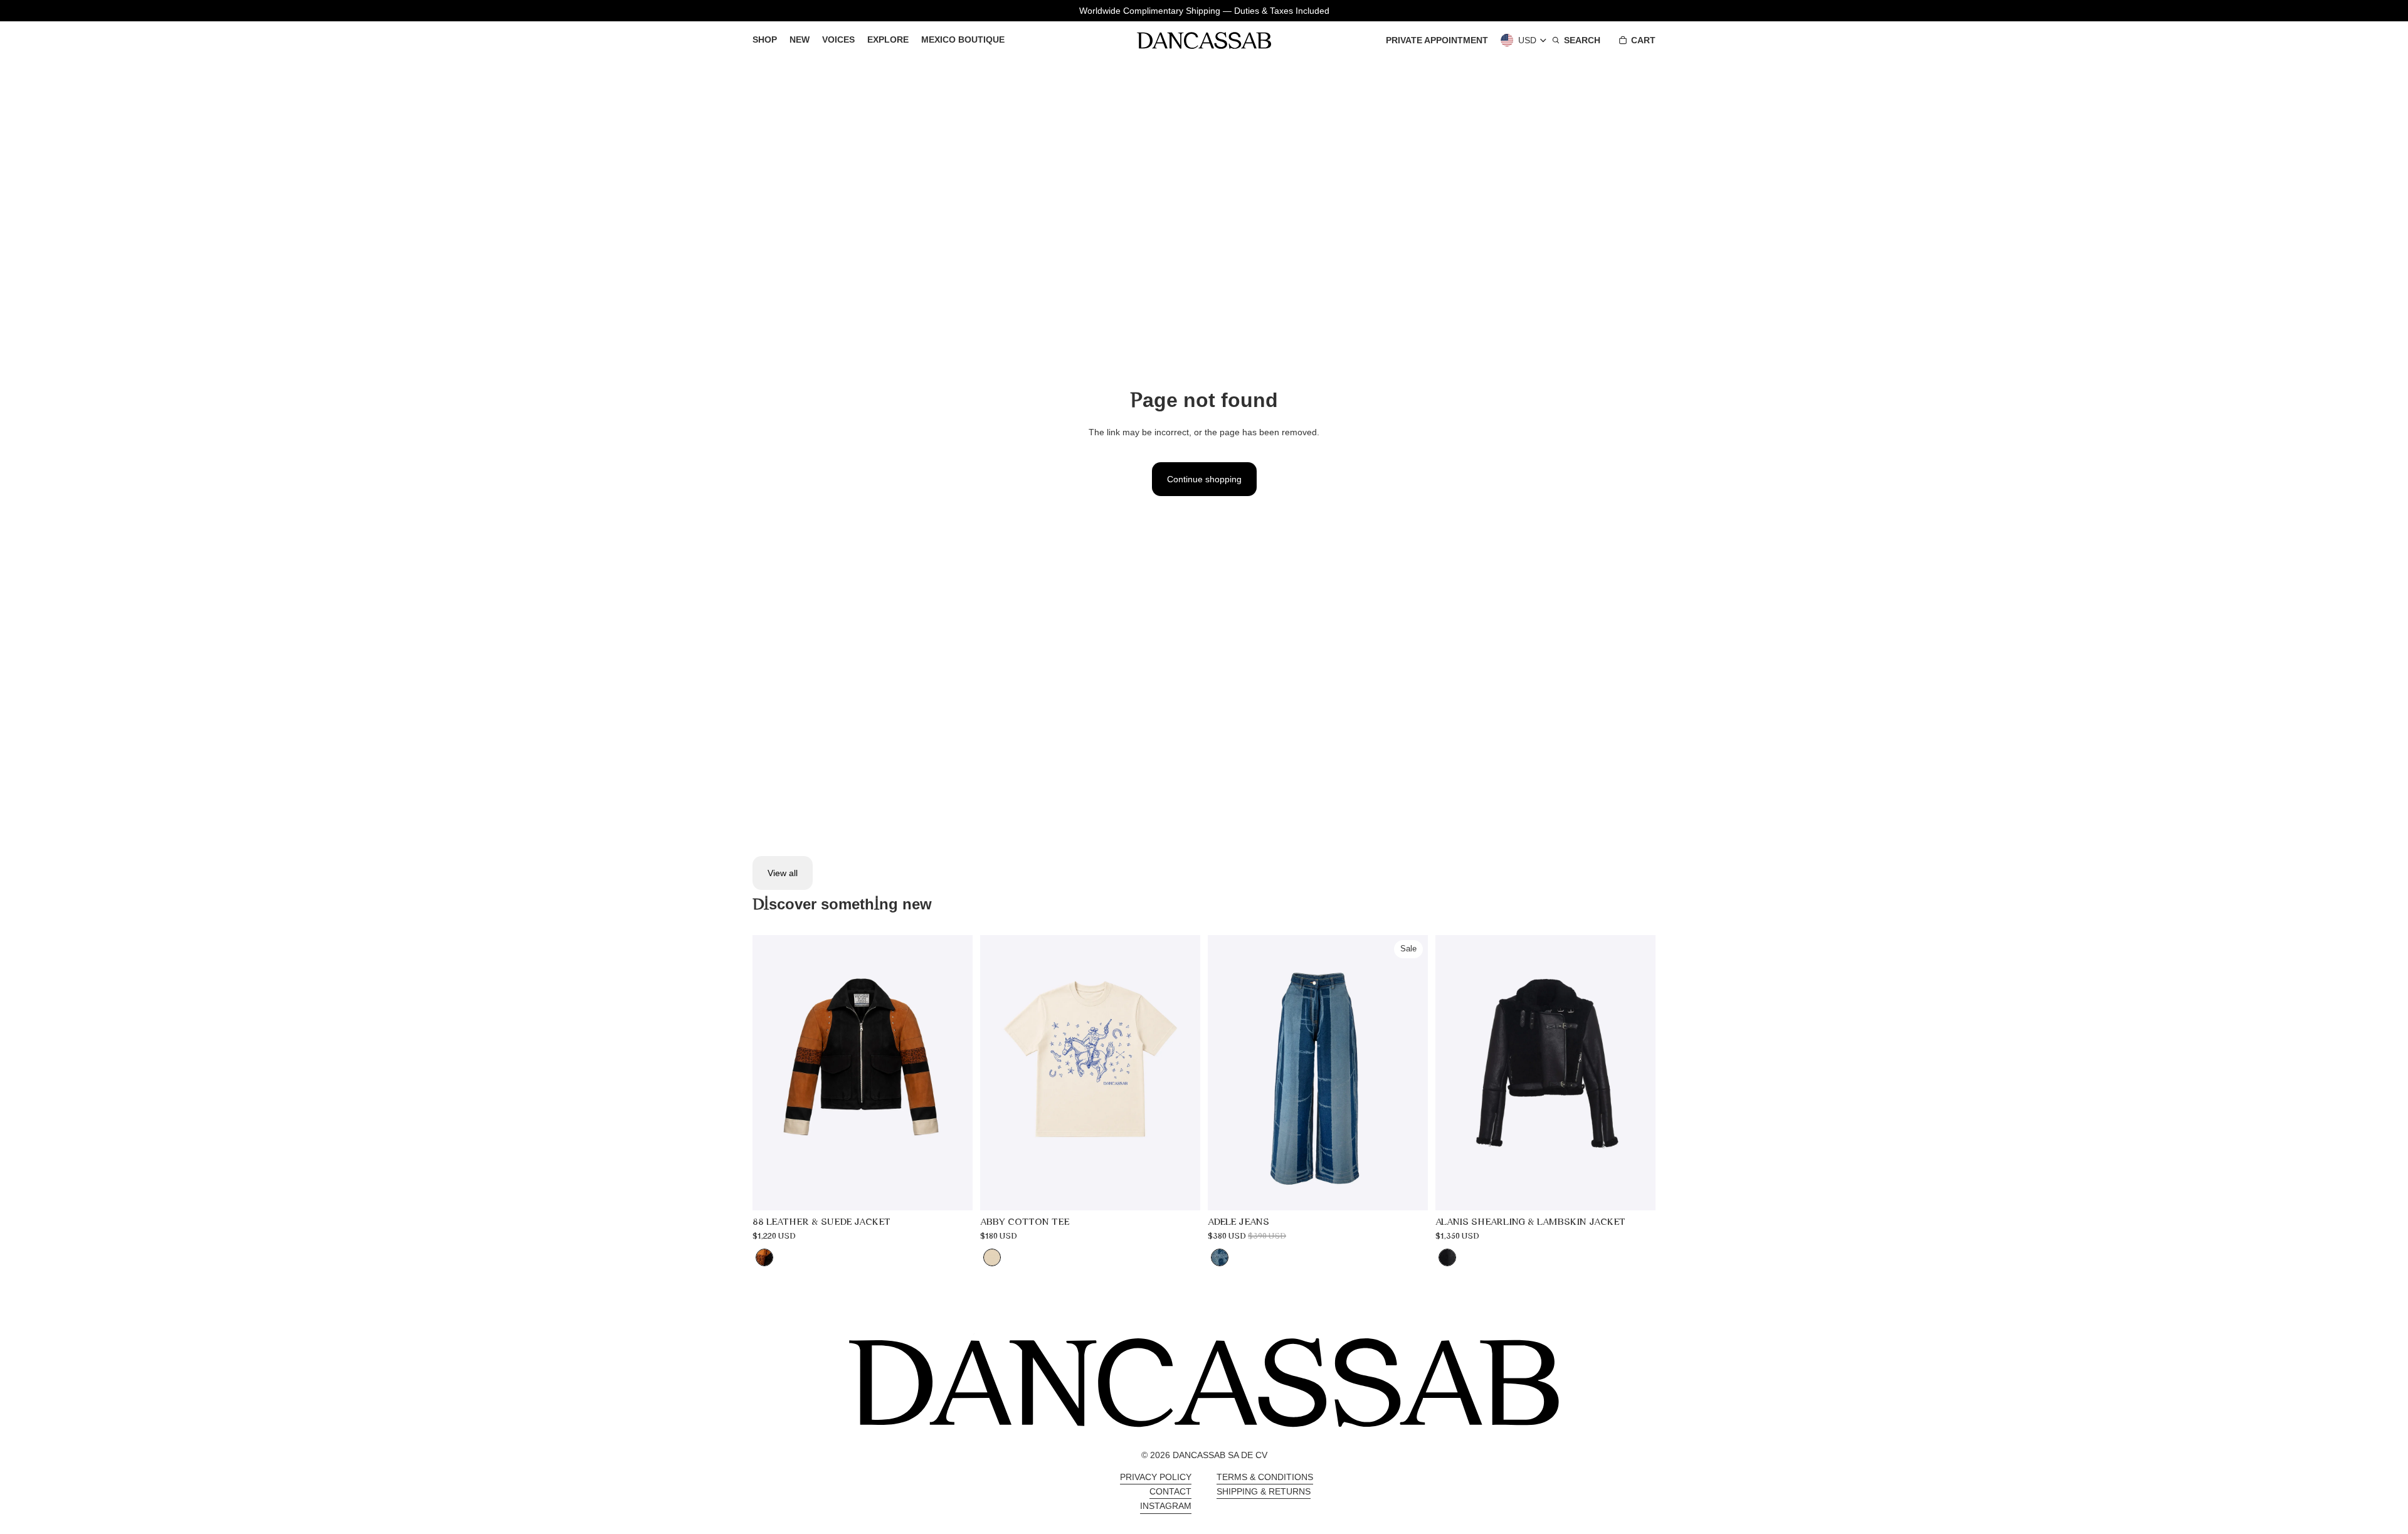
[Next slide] (954, 1073)
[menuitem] (765, 40)
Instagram (1166, 1506)
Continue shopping (1204, 479)
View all (783, 873)
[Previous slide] (771, 1073)
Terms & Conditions (1265, 1477)
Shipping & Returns (1264, 1491)
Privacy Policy (1156, 1477)
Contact (1170, 1491)
